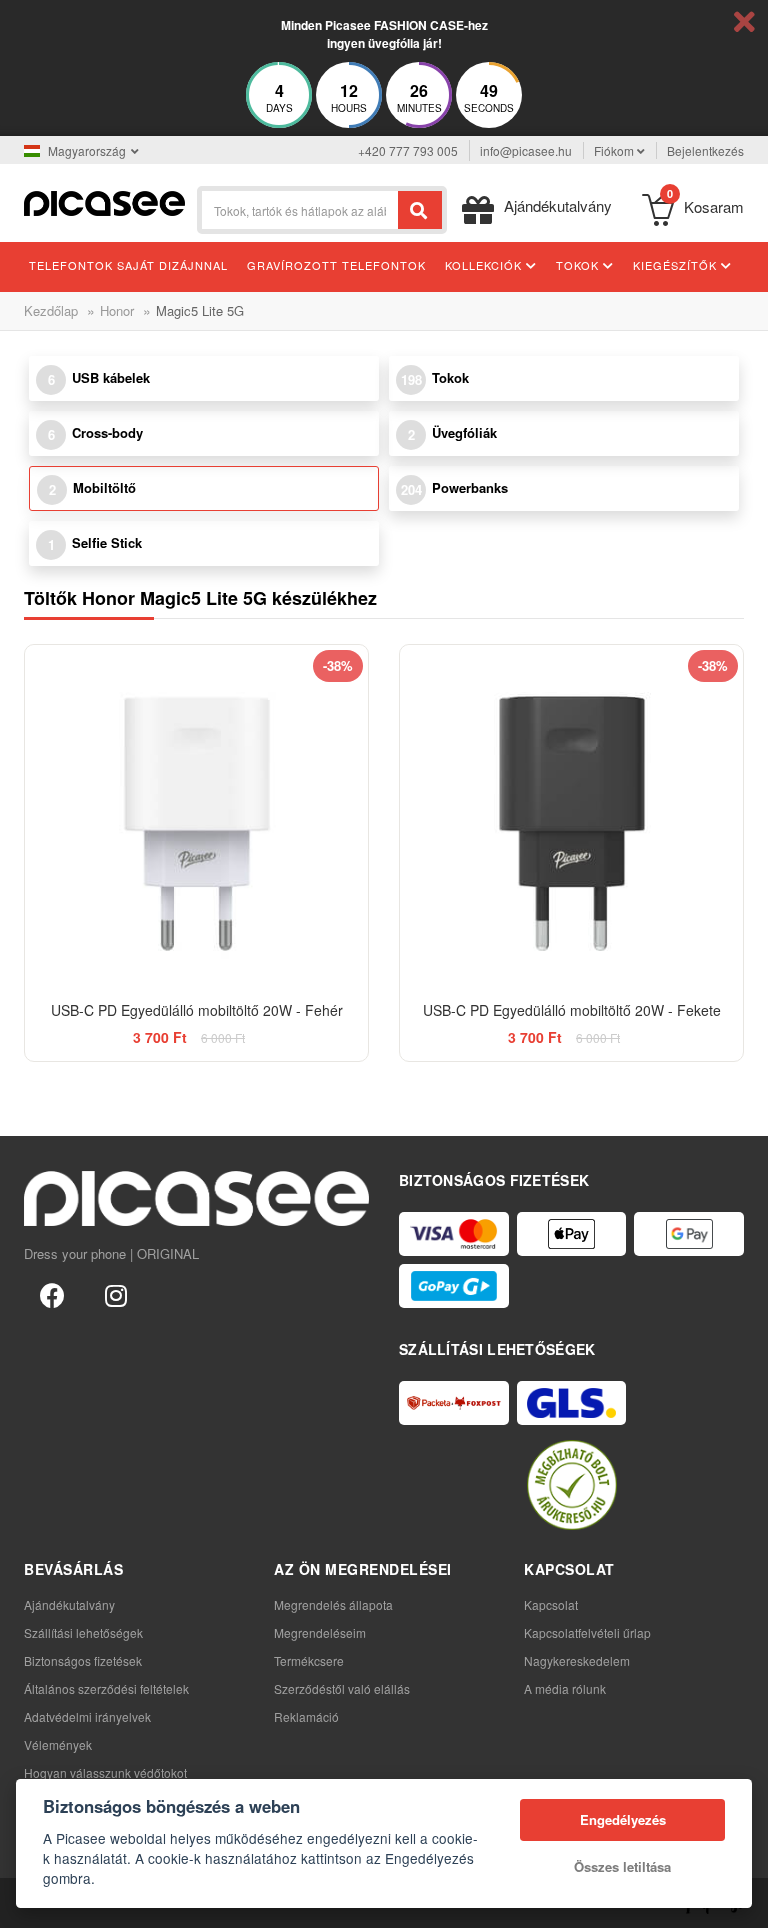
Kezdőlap (51, 310)
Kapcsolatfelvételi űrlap (587, 1632)
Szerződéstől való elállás (342, 1688)
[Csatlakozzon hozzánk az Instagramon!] (116, 1294)
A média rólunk (565, 1688)
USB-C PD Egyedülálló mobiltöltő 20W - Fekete (572, 1010)
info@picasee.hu (526, 150)
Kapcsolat (551, 1604)
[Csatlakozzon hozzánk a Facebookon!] (52, 1294)
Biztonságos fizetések (83, 1660)
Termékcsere (309, 1660)
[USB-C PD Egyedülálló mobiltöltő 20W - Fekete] (571, 816)
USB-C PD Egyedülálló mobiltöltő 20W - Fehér (197, 1010)
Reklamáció (306, 1716)
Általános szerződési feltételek (106, 1688)
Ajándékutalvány (69, 1604)
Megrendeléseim (320, 1632)
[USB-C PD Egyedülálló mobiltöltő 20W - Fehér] (196, 816)
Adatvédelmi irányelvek (87, 1716)
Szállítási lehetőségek (83, 1632)
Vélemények (58, 1744)
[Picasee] (104, 201)
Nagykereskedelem (577, 1660)
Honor (117, 310)
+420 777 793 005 (408, 150)
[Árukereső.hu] (572, 1485)
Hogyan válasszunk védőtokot (105, 1772)
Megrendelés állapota (333, 1604)
